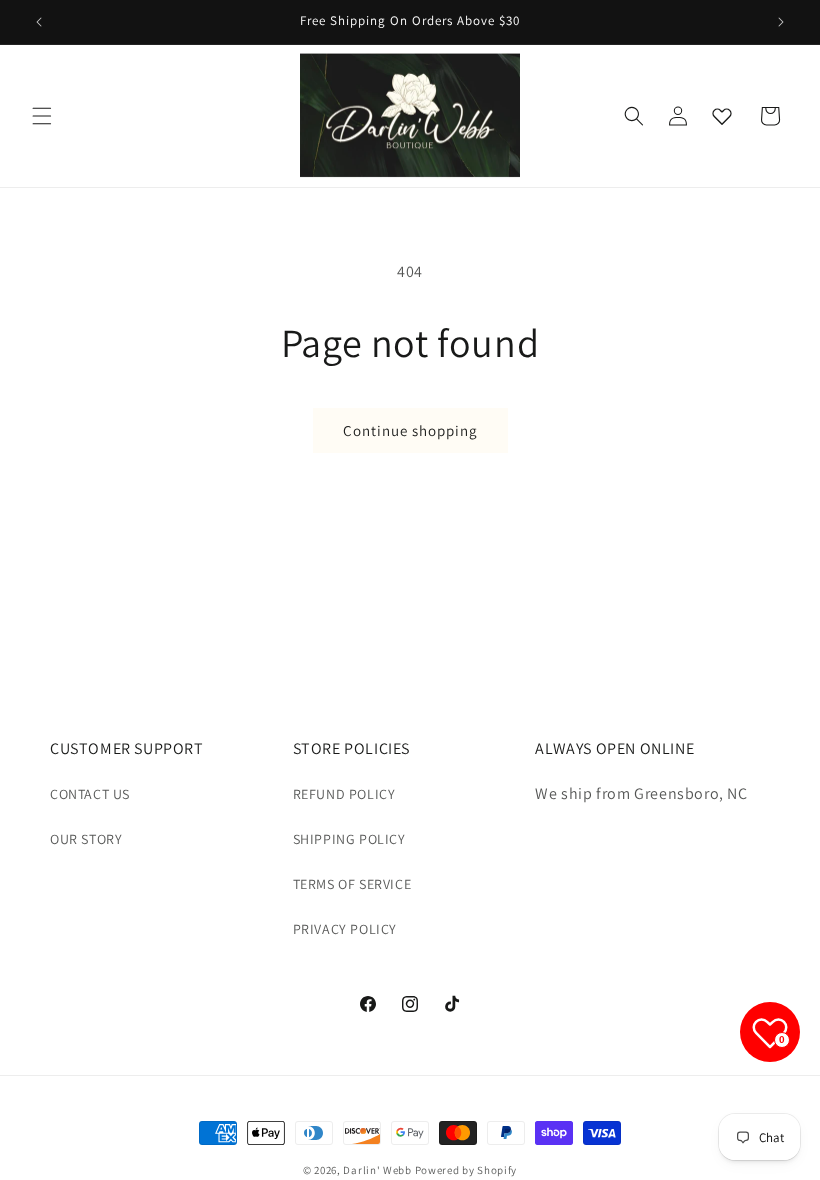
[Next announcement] (781, 22)
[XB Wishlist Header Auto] (722, 116)
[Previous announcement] (39, 22)
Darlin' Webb (377, 1170)
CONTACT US (90, 794)
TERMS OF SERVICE (352, 884)
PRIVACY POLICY (345, 929)
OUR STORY (86, 839)
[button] (42, 116)
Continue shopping (410, 430)
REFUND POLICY (344, 794)
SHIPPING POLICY (349, 839)
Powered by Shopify (466, 1170)
